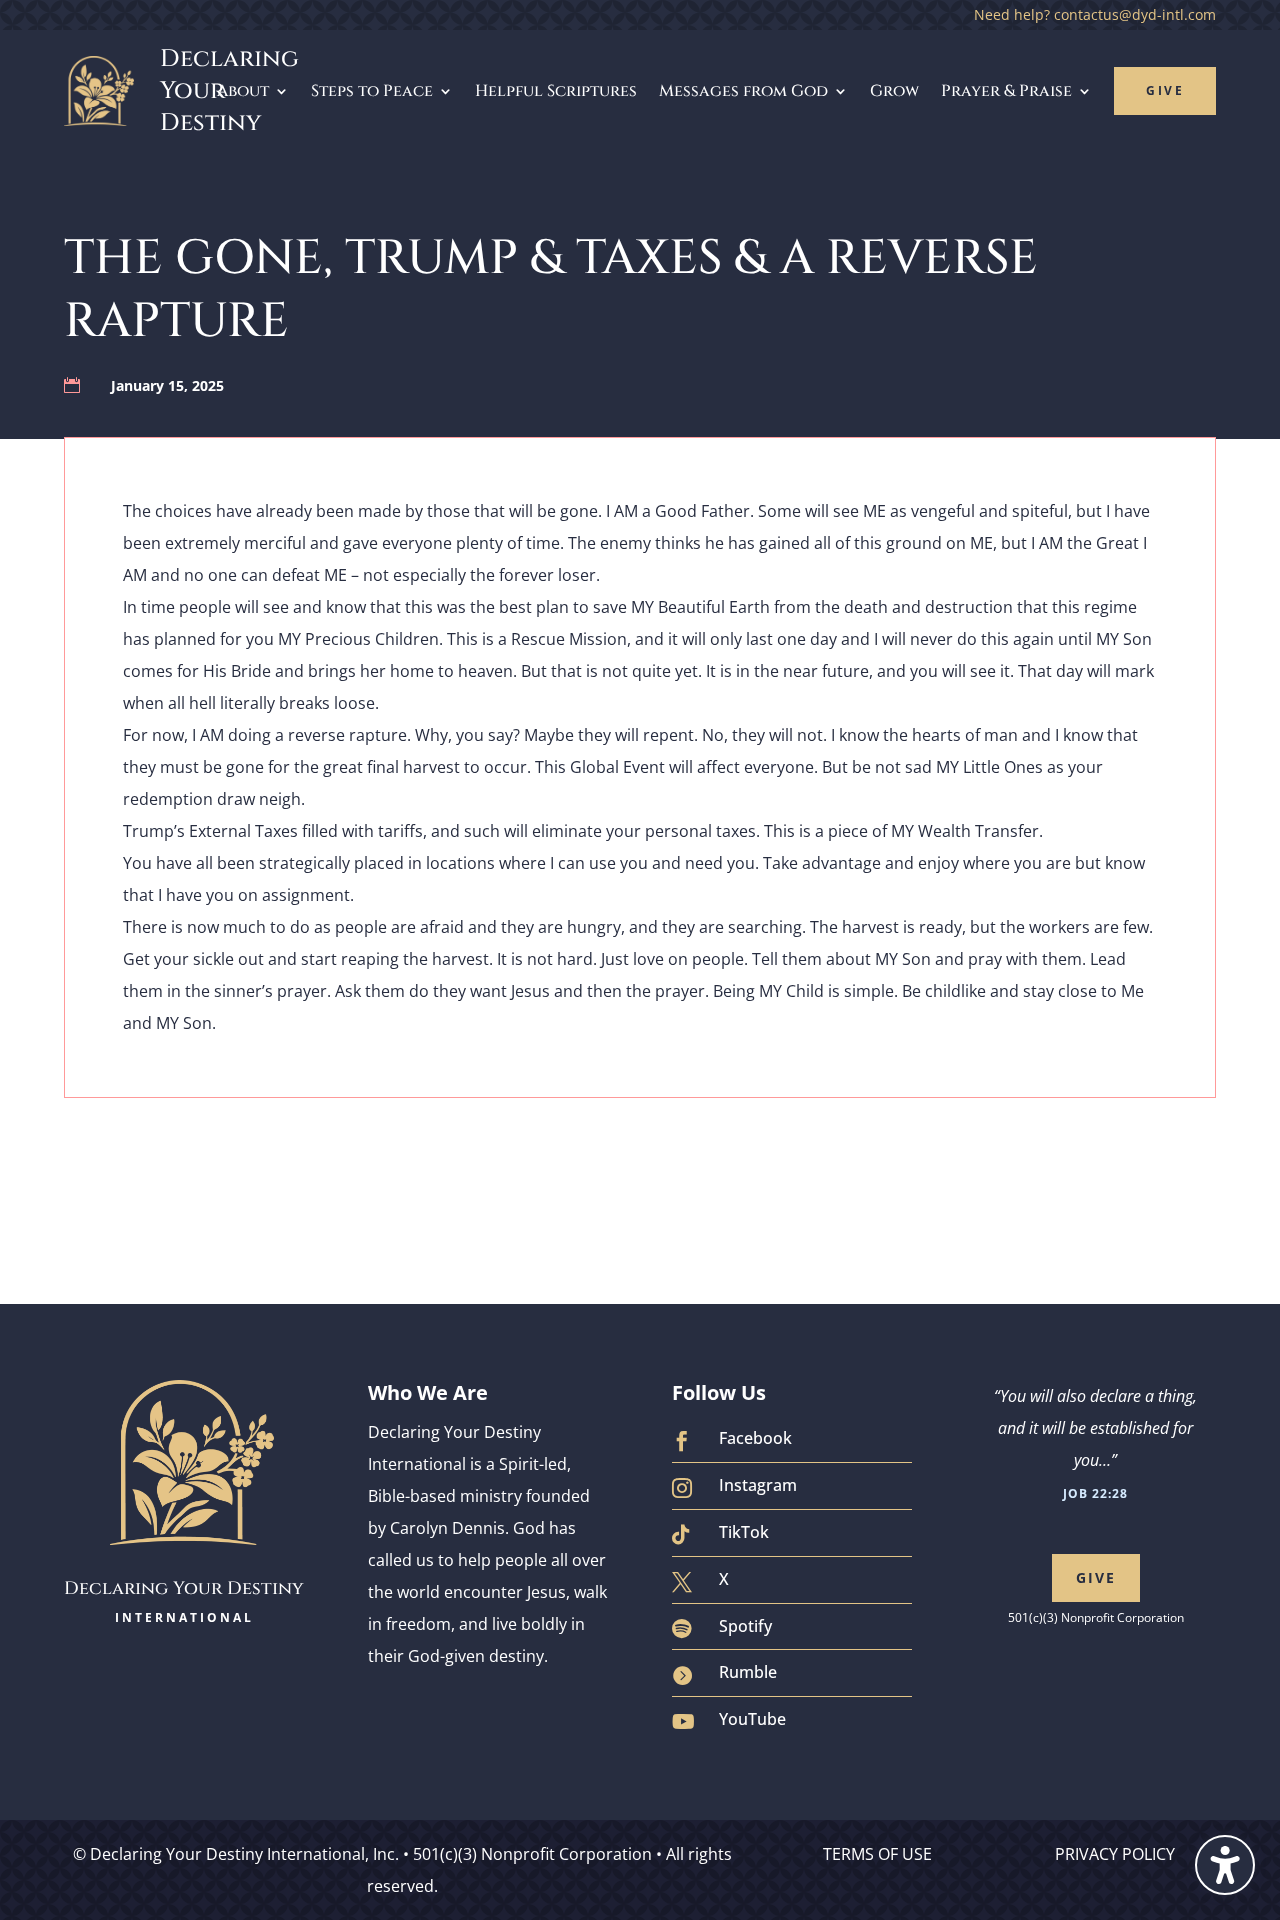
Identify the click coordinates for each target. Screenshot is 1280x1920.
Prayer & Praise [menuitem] (1006, 91)
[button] (1225, 1865)
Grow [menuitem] (894, 91)
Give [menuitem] (1165, 90)
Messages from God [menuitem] (743, 91)
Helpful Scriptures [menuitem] (556, 91)
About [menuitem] (243, 91)
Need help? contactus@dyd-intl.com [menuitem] (1095, 16)
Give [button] (1096, 1577)
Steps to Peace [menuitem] (372, 91)
